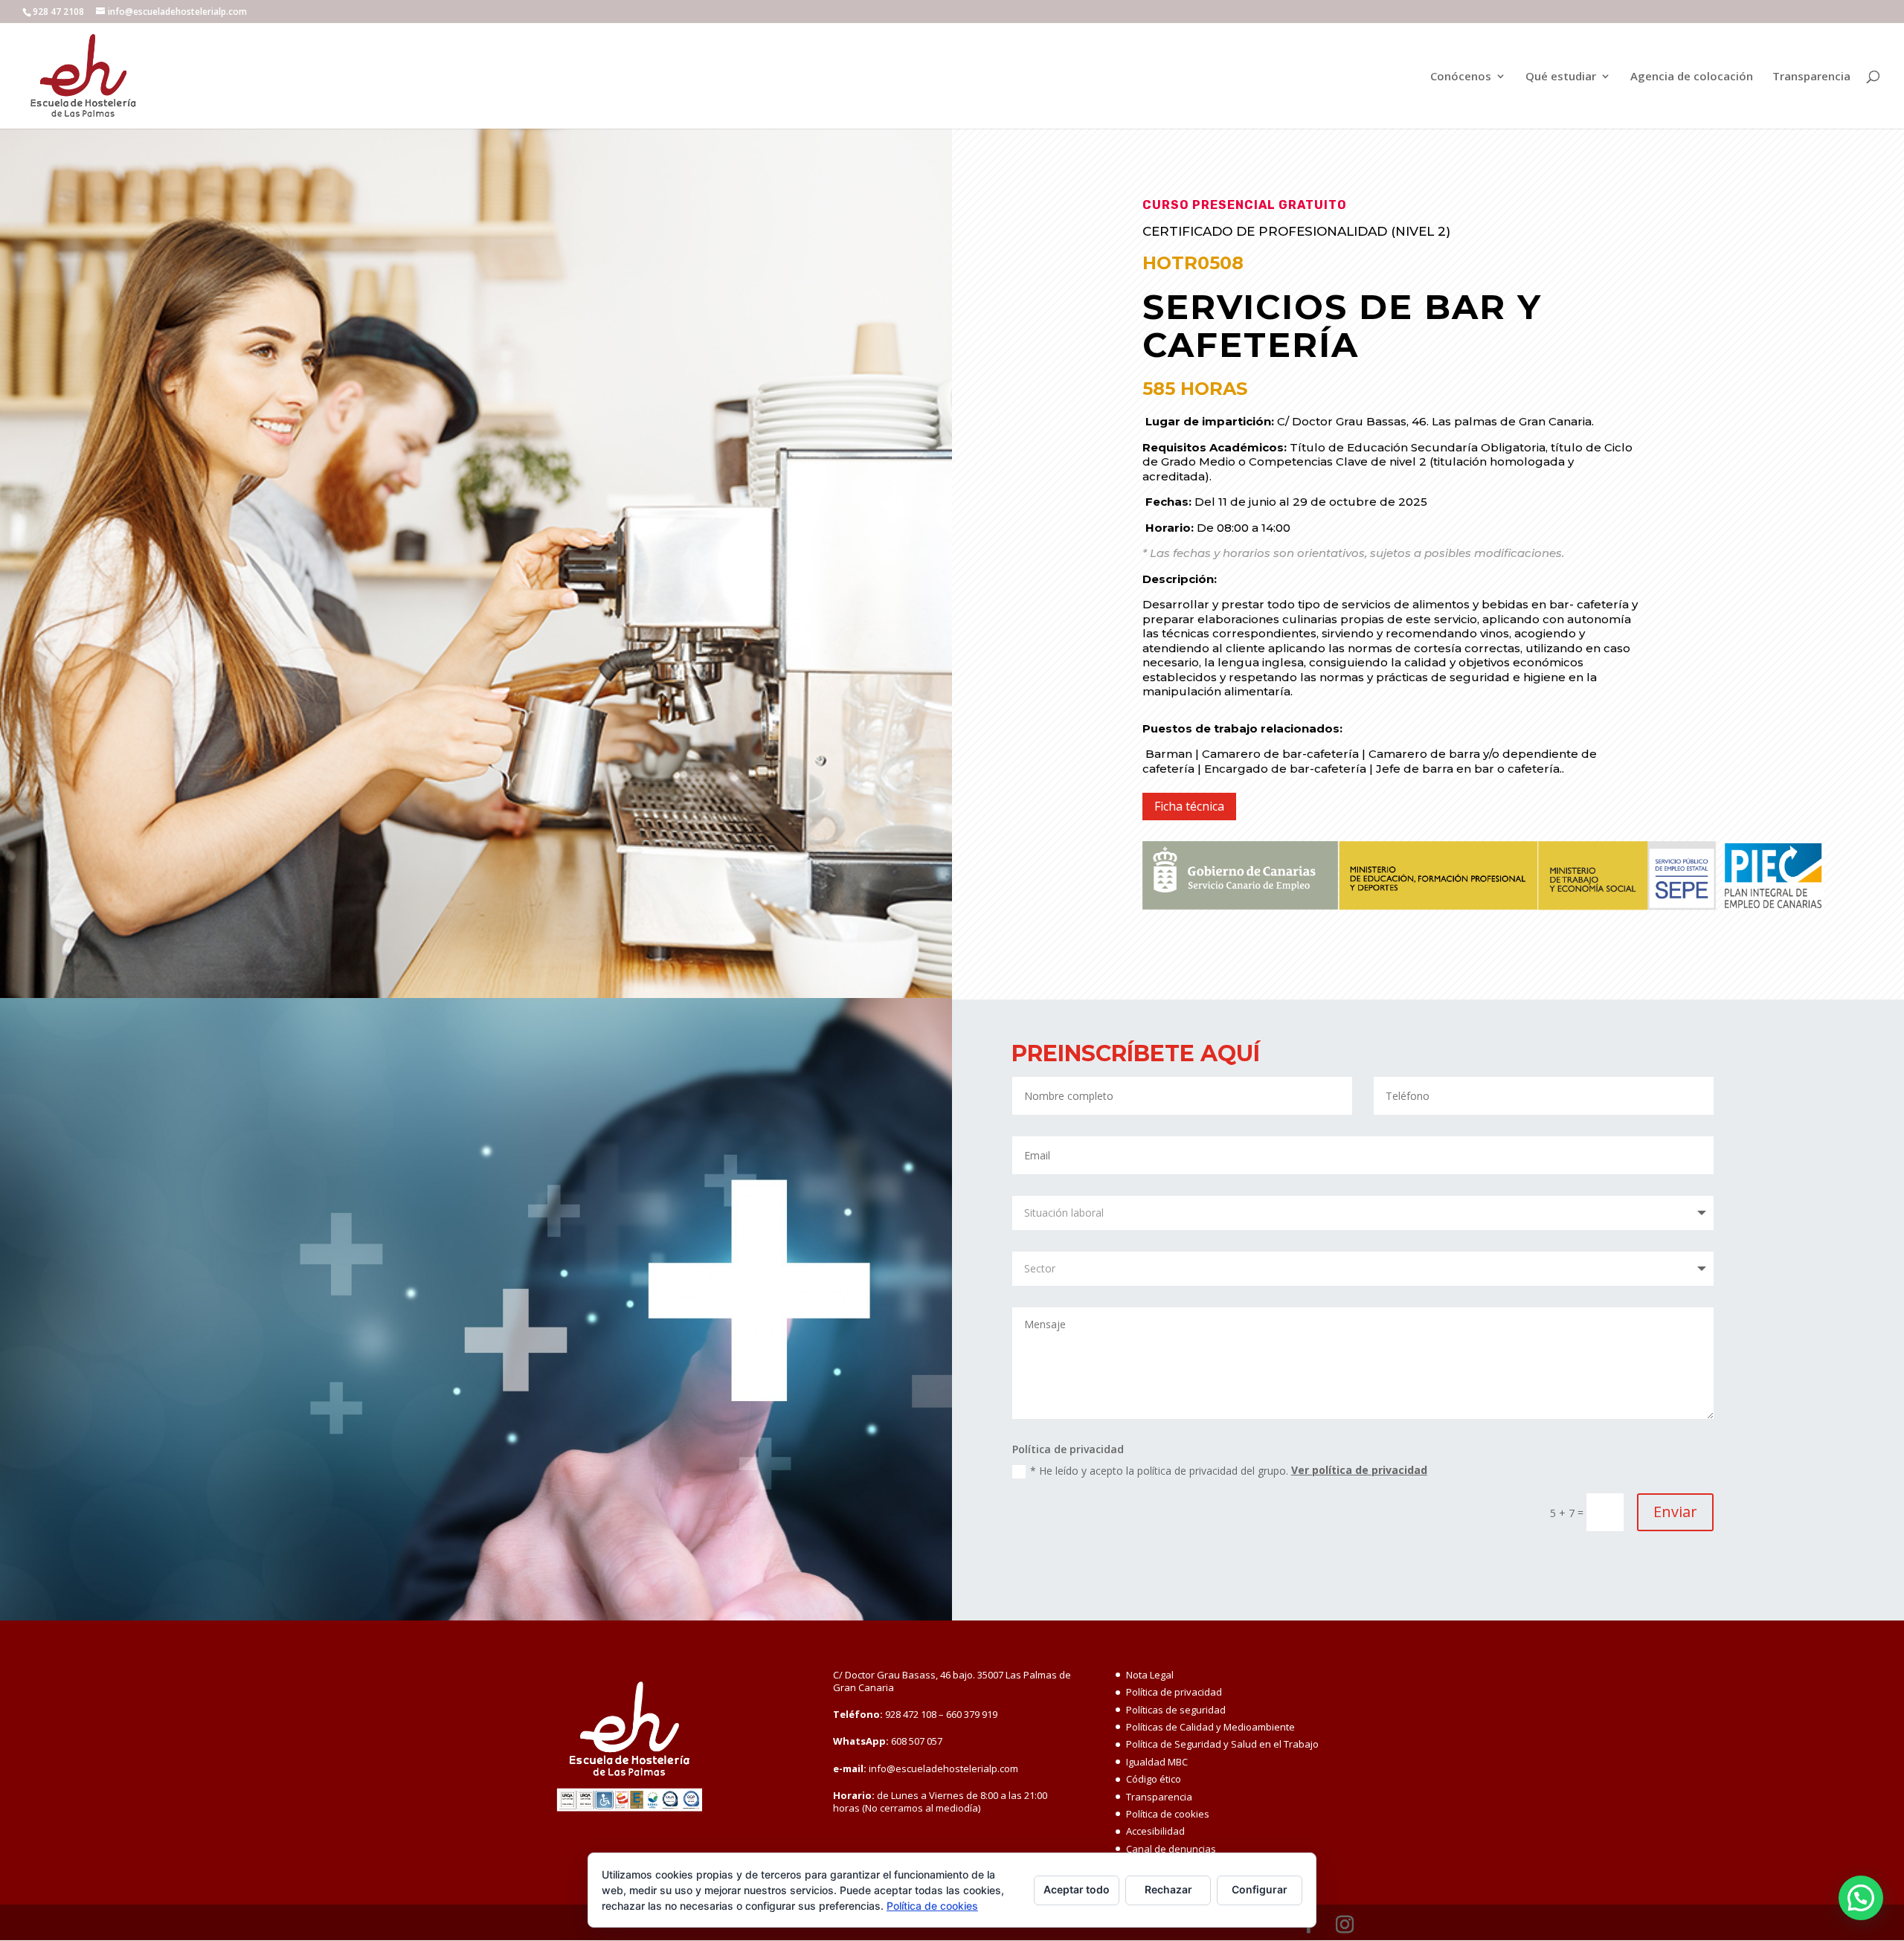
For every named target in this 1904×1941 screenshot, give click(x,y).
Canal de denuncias (1171, 1849)
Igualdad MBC (1157, 1762)
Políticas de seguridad (1176, 1710)
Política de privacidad (1174, 1692)
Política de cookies (1168, 1814)
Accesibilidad (1155, 1831)
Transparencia (1811, 77)
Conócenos (1461, 77)
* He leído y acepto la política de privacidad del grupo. (1229, 1471)
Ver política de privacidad (1359, 1470)
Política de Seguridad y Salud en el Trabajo (1222, 1744)
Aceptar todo (1077, 1889)
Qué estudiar (1561, 77)
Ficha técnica (1189, 806)
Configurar (1260, 1889)
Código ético (1154, 1779)
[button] (1861, 1898)
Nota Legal (1150, 1675)
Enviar (1675, 1512)
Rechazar (1168, 1889)
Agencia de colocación (1692, 77)
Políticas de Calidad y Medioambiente (1210, 1727)
